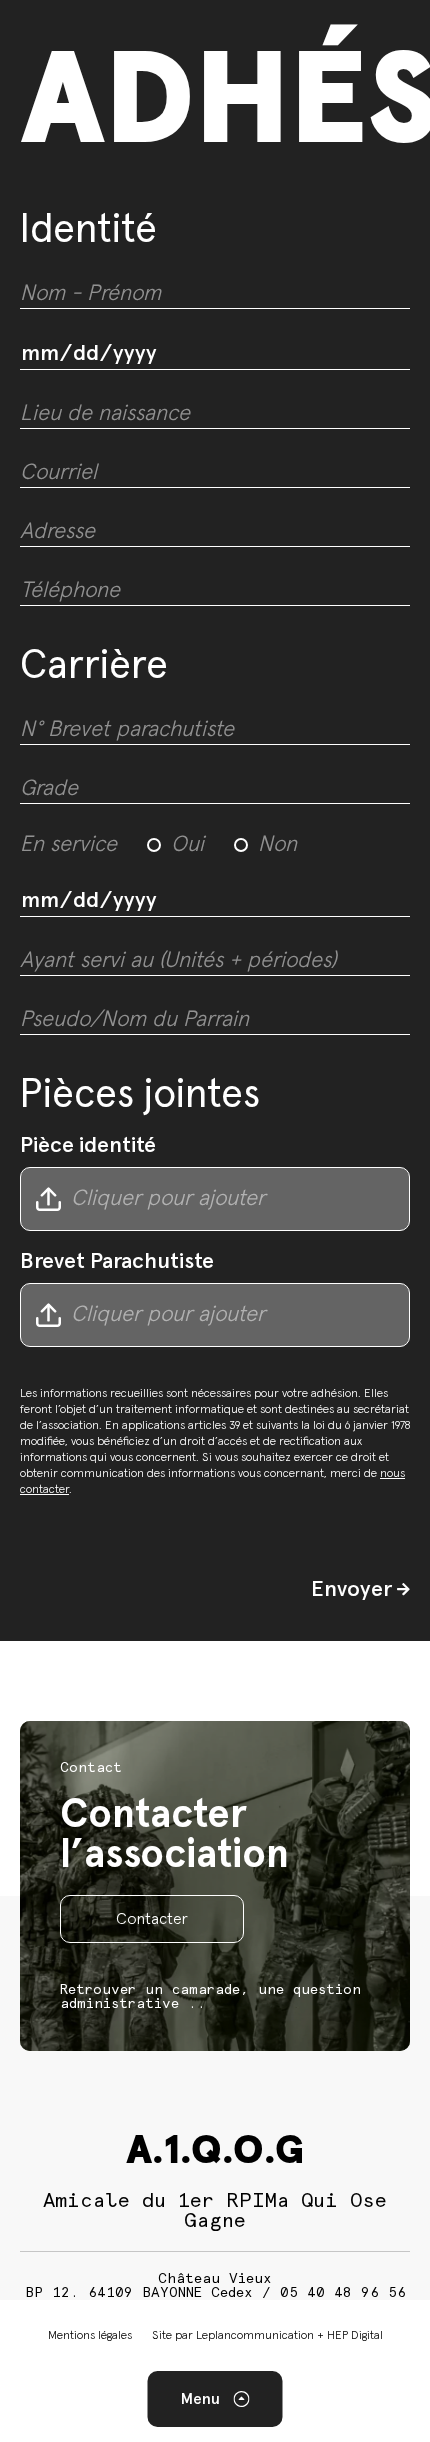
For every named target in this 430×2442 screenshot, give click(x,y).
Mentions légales (90, 2336)
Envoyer (354, 1590)
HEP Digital (355, 2336)
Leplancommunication (255, 2336)
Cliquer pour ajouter (168, 1199)
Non (277, 845)
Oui (187, 845)
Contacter (152, 1919)
